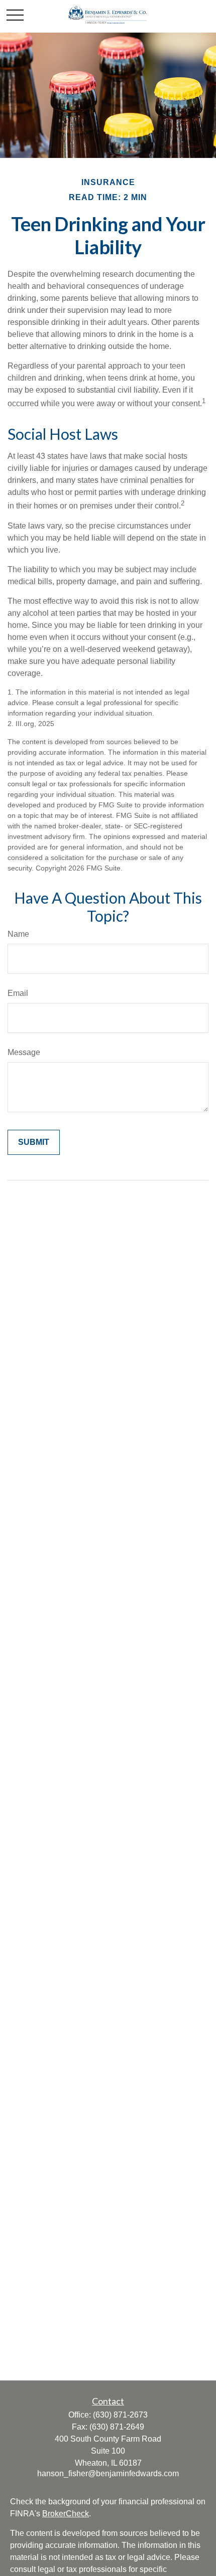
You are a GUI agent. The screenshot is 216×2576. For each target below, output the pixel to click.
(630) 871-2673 (120, 2415)
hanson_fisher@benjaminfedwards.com (108, 2473)
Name (18, 934)
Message (24, 1052)
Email (18, 993)
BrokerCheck (66, 2514)
